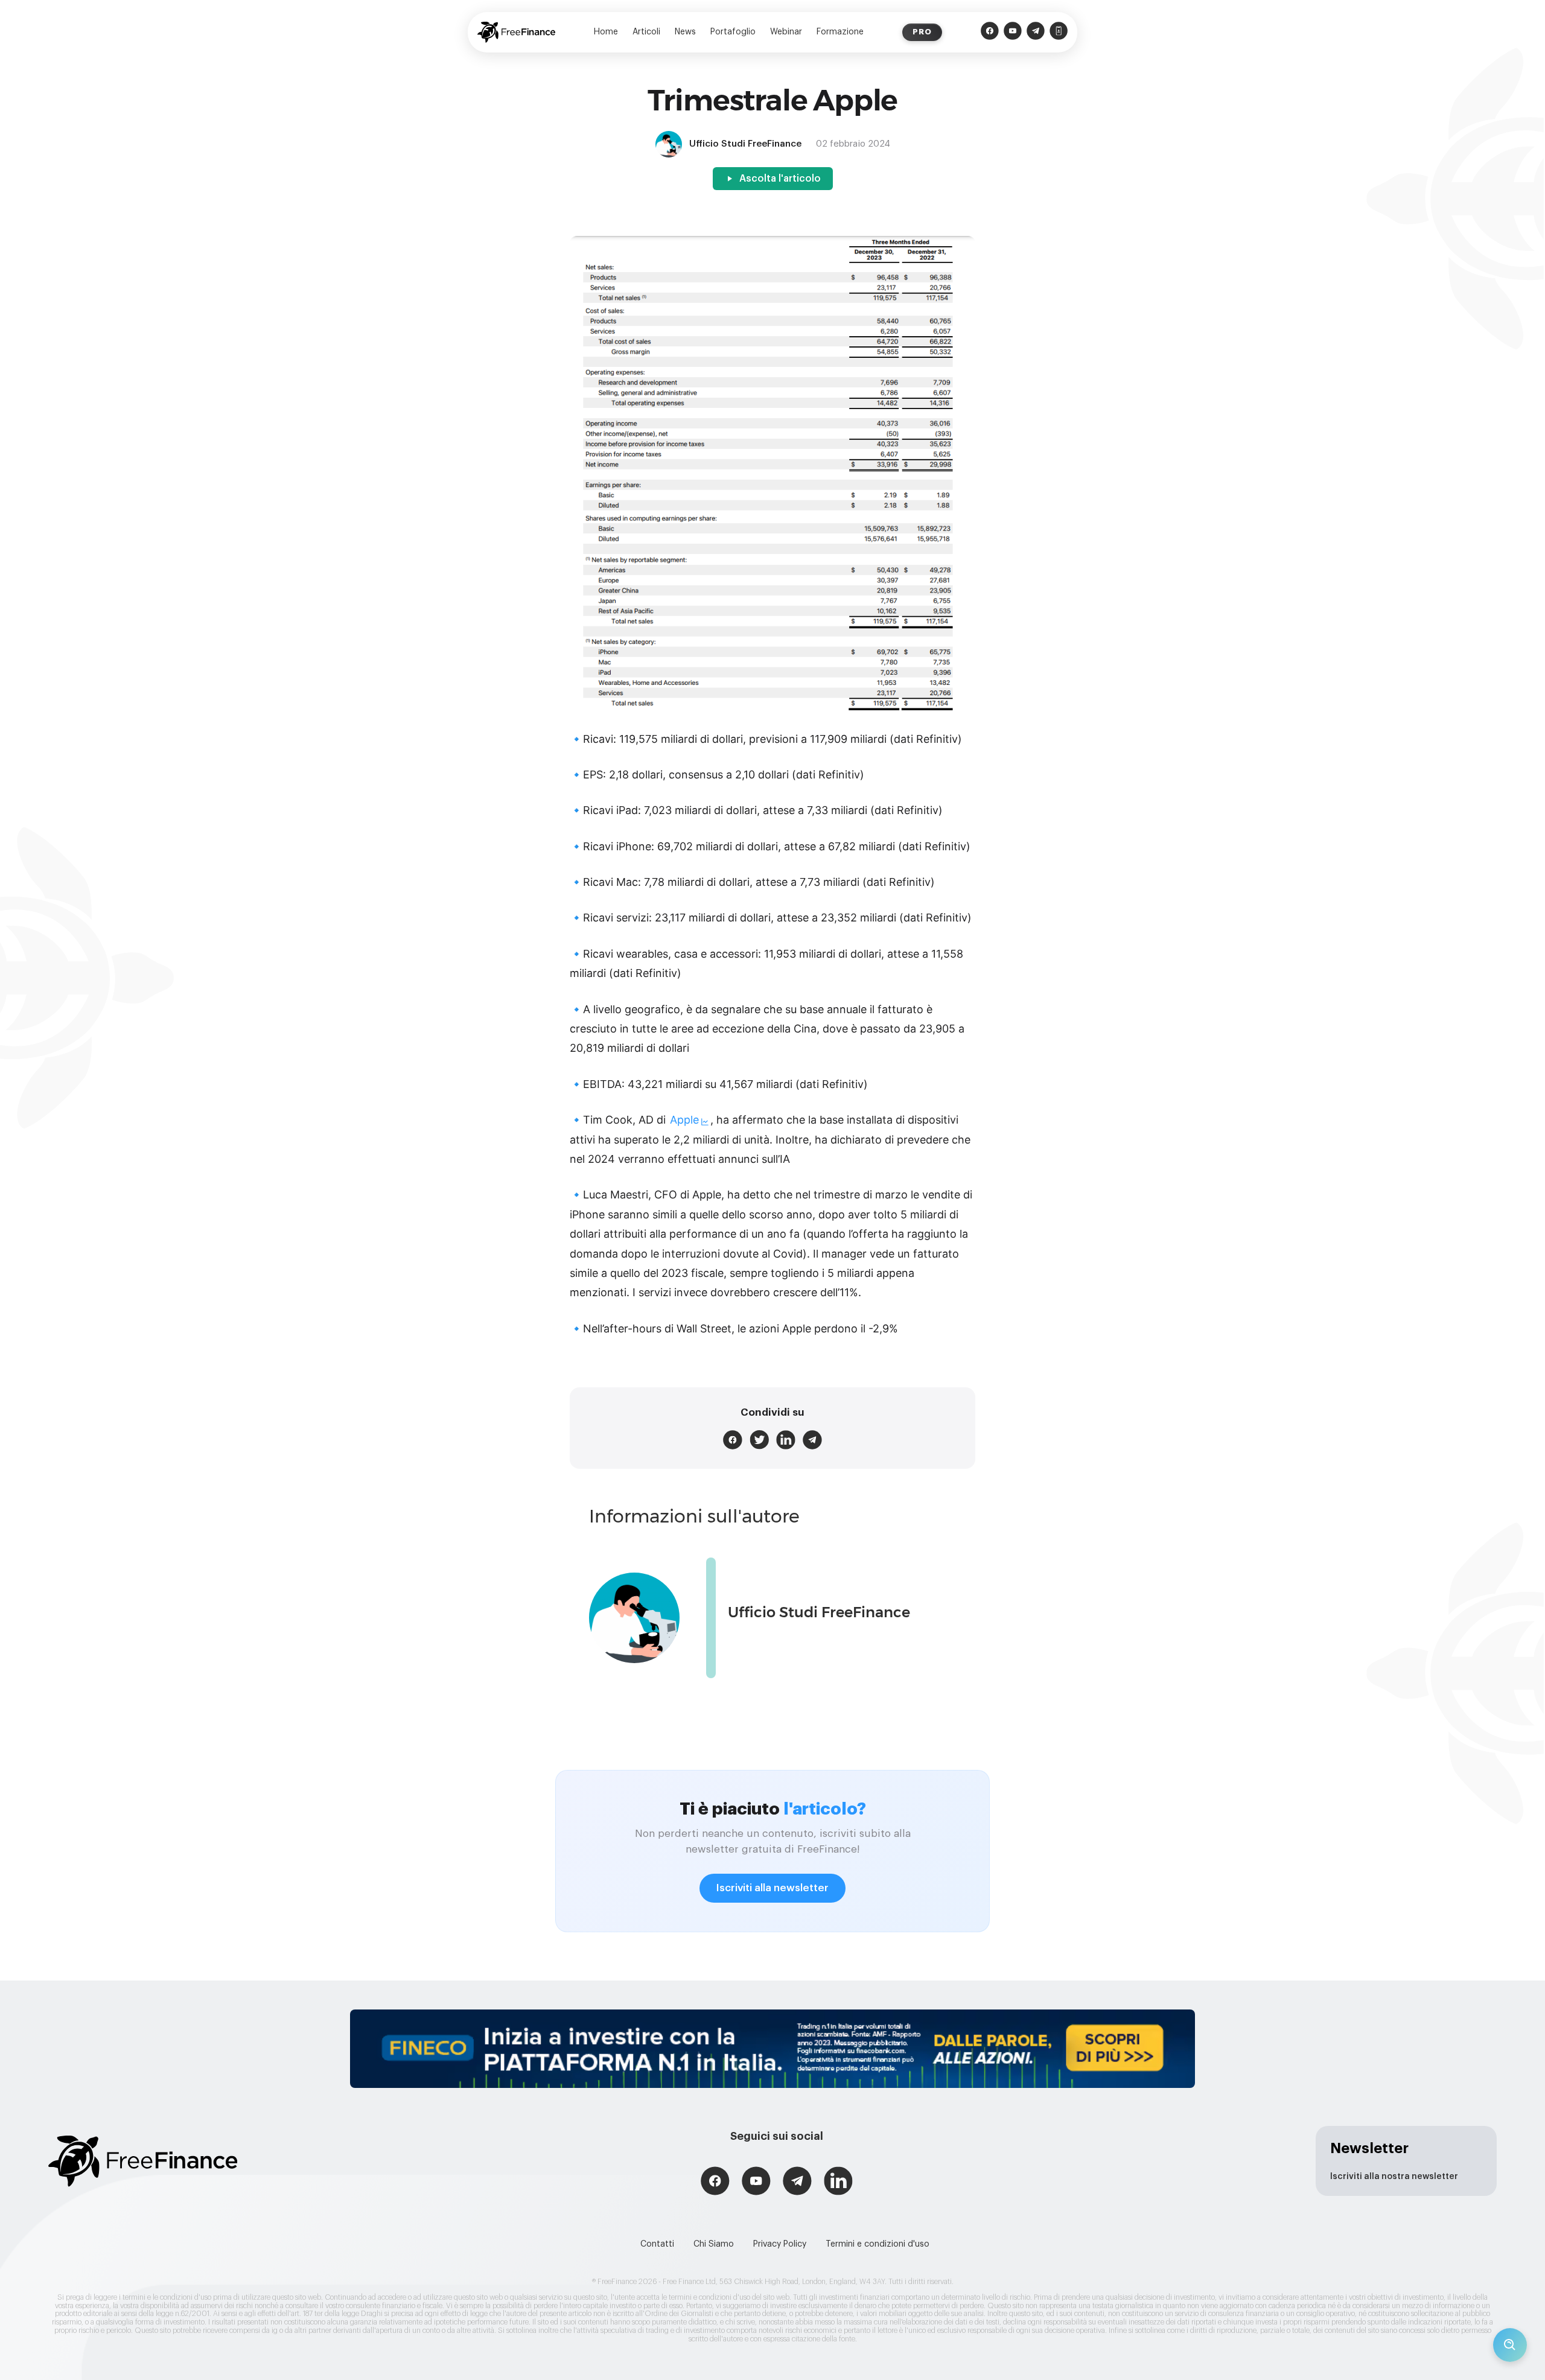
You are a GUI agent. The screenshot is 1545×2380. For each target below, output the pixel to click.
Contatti (657, 2244)
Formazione (840, 32)
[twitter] (759, 1440)
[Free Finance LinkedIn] (838, 2182)
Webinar (786, 32)
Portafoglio (733, 32)
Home (606, 32)
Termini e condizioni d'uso (878, 2244)
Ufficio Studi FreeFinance (819, 1612)
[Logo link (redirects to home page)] (516, 32)
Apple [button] (684, 1120)
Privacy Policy (780, 2244)
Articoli (646, 32)
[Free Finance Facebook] (990, 32)
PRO (922, 32)
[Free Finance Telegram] (1036, 32)
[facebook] (733, 1440)
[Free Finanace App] (1059, 32)
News (685, 32)
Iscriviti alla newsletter (772, 1888)
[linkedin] (786, 1440)
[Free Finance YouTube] (1013, 32)
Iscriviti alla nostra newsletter (1394, 2177)
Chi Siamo (714, 2244)
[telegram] (812, 1440)
